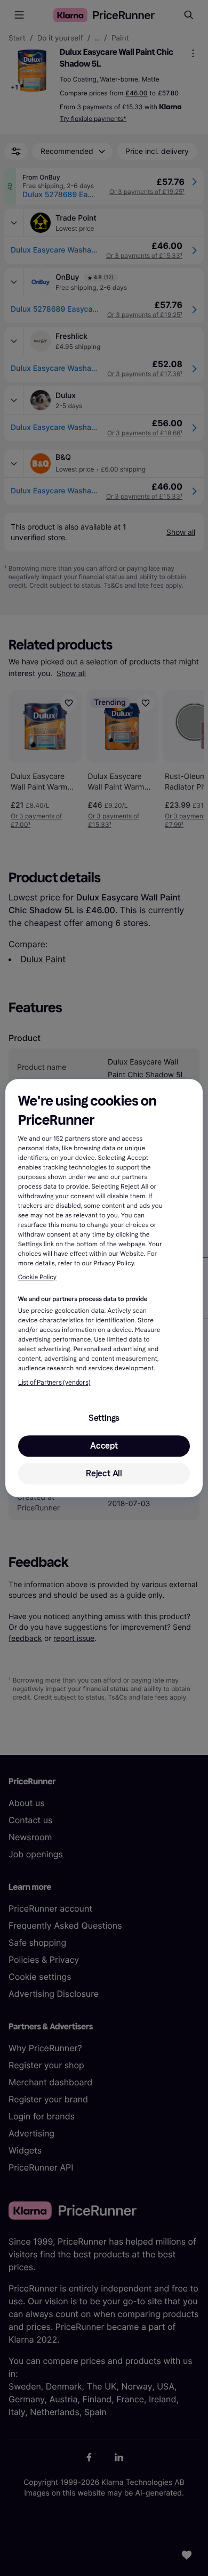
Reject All (104, 1473)
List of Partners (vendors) (54, 1383)
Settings (104, 1418)
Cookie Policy (37, 1278)
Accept (104, 1446)
